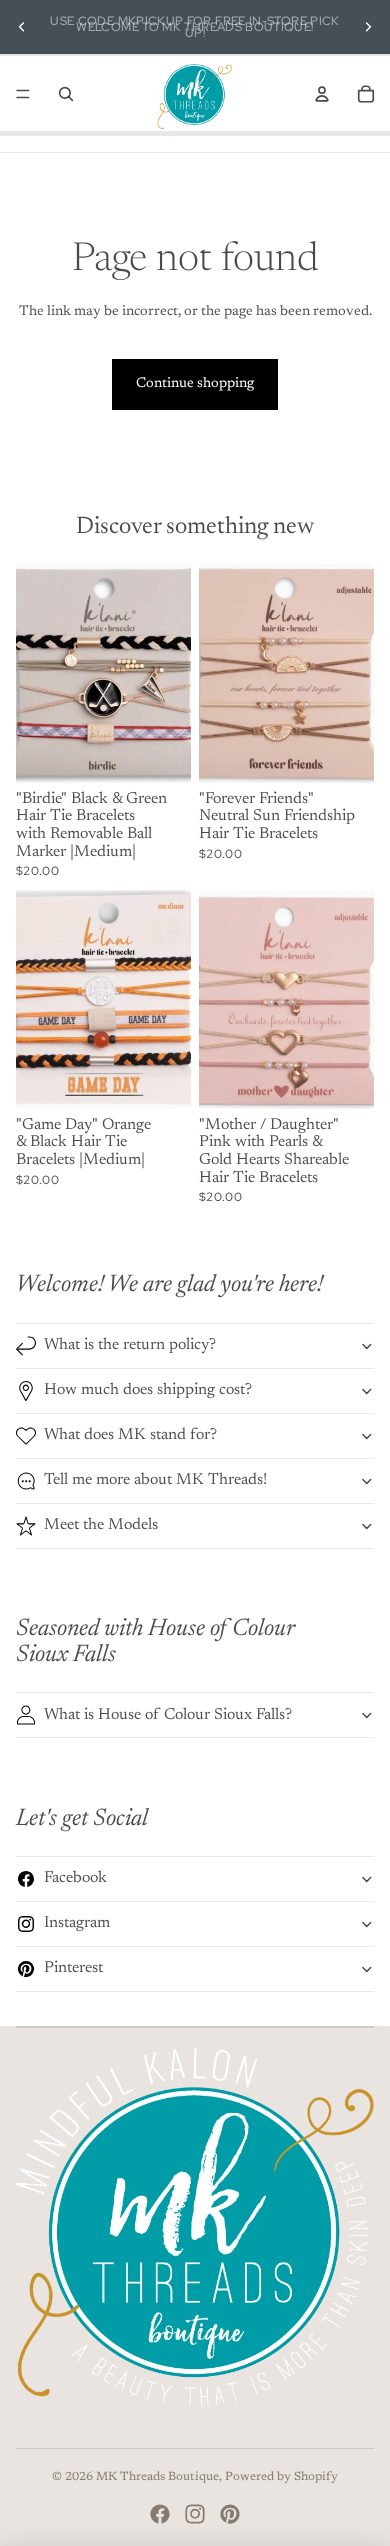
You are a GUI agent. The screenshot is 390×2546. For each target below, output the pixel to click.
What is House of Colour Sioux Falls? (168, 1715)
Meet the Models (101, 1525)
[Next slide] (368, 27)
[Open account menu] (322, 94)
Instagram (77, 1923)
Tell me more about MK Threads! (155, 1480)
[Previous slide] (22, 27)
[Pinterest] (230, 2514)
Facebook (75, 1878)
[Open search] (66, 94)
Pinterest (73, 1968)
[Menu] (23, 94)
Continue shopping (195, 384)
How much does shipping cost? (148, 1390)
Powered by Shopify (281, 2477)
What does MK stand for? (130, 1435)
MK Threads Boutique (157, 2477)
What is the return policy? (130, 1345)
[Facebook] (160, 2514)
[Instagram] (195, 2514)
